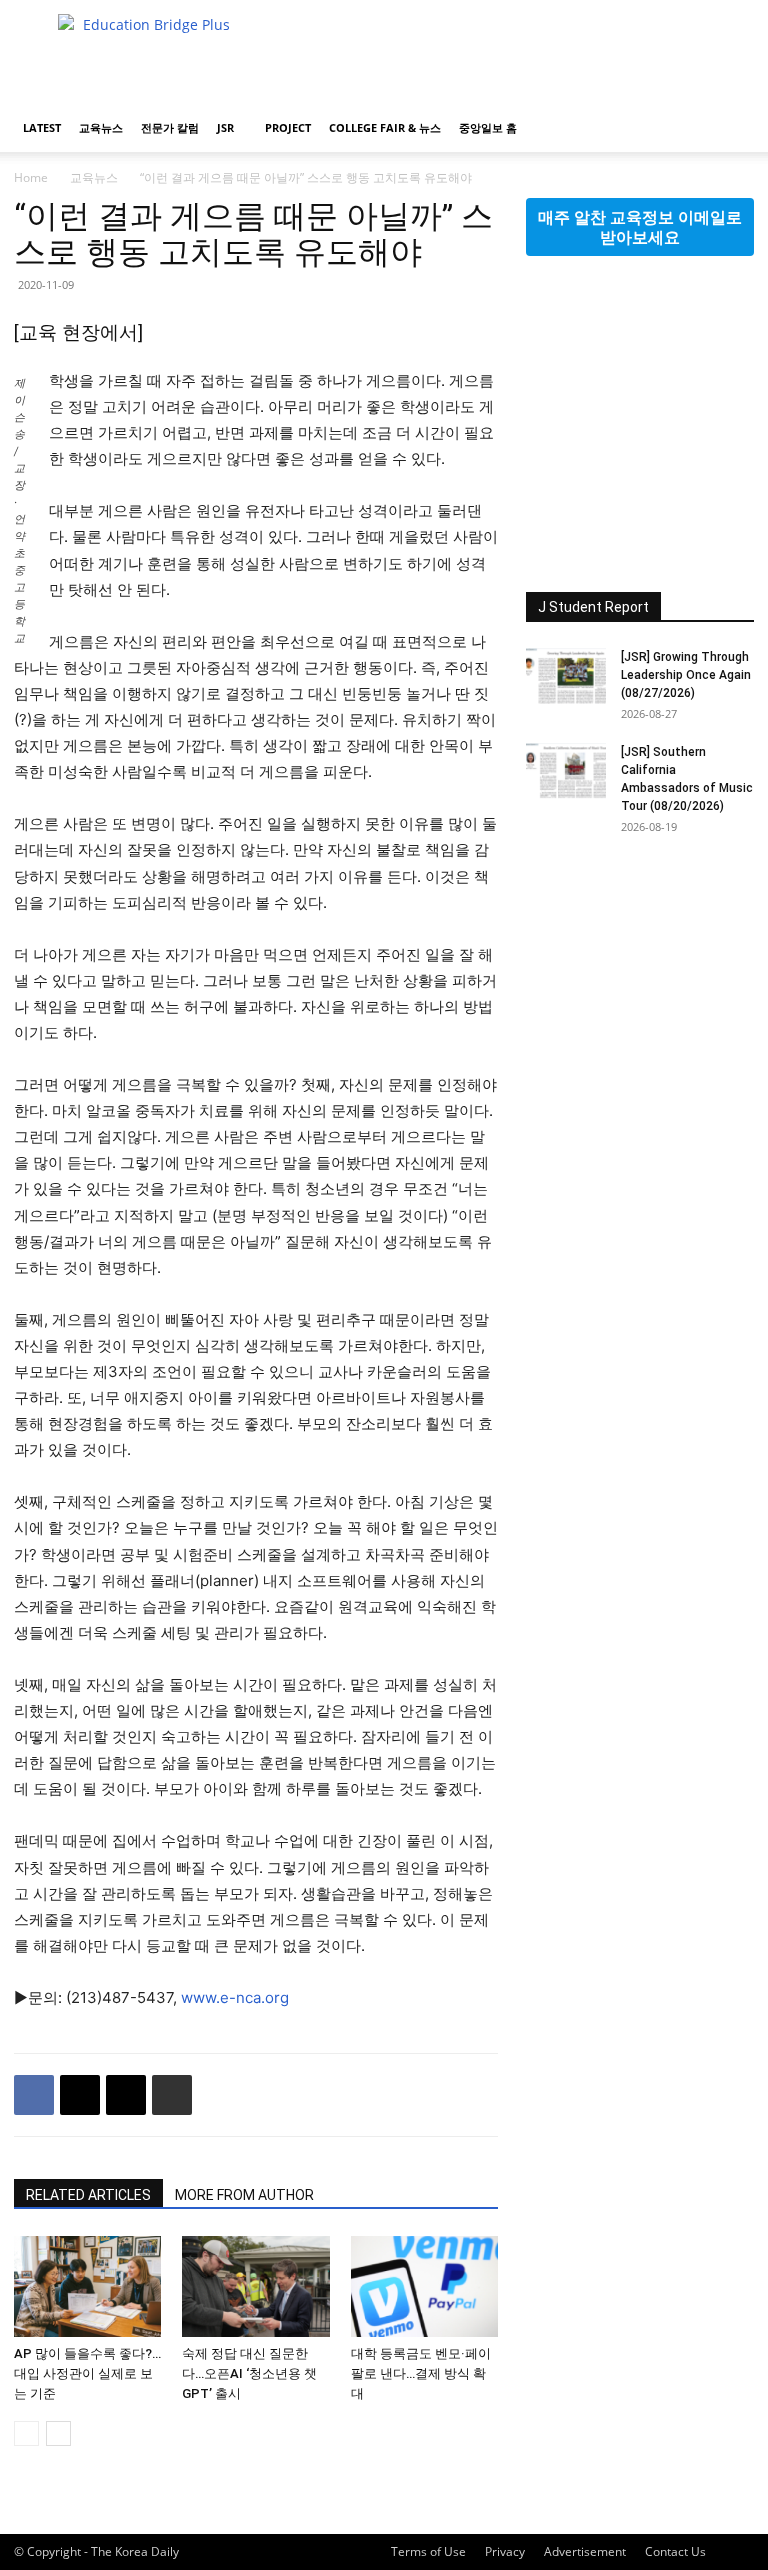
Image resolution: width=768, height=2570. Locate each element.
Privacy (505, 2551)
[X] (80, 2095)
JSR (225, 127)
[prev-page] (26, 2433)
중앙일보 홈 (488, 127)
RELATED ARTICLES (88, 2195)
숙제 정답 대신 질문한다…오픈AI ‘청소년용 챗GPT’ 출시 (249, 2373)
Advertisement (585, 2551)
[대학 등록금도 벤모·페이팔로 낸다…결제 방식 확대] (424, 2286)
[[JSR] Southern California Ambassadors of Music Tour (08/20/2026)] (566, 771)
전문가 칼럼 (170, 127)
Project (288, 127)
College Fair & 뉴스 (385, 127)
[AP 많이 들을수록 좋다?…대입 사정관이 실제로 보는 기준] (87, 2286)
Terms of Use (428, 2551)
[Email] (126, 2095)
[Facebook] (34, 2095)
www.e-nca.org (235, 1997)
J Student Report (593, 607)
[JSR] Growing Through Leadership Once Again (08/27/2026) (686, 675)
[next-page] (58, 2433)
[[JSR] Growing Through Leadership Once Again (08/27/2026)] (566, 676)
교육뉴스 (101, 127)
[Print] (172, 2095)
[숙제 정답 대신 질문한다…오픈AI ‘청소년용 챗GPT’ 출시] (255, 2286)
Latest (42, 127)
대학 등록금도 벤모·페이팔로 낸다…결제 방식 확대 (421, 2373)
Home (31, 177)
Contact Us (675, 2551)
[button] (730, 128)
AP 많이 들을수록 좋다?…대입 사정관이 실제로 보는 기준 (87, 2373)
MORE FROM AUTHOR (244, 2195)
